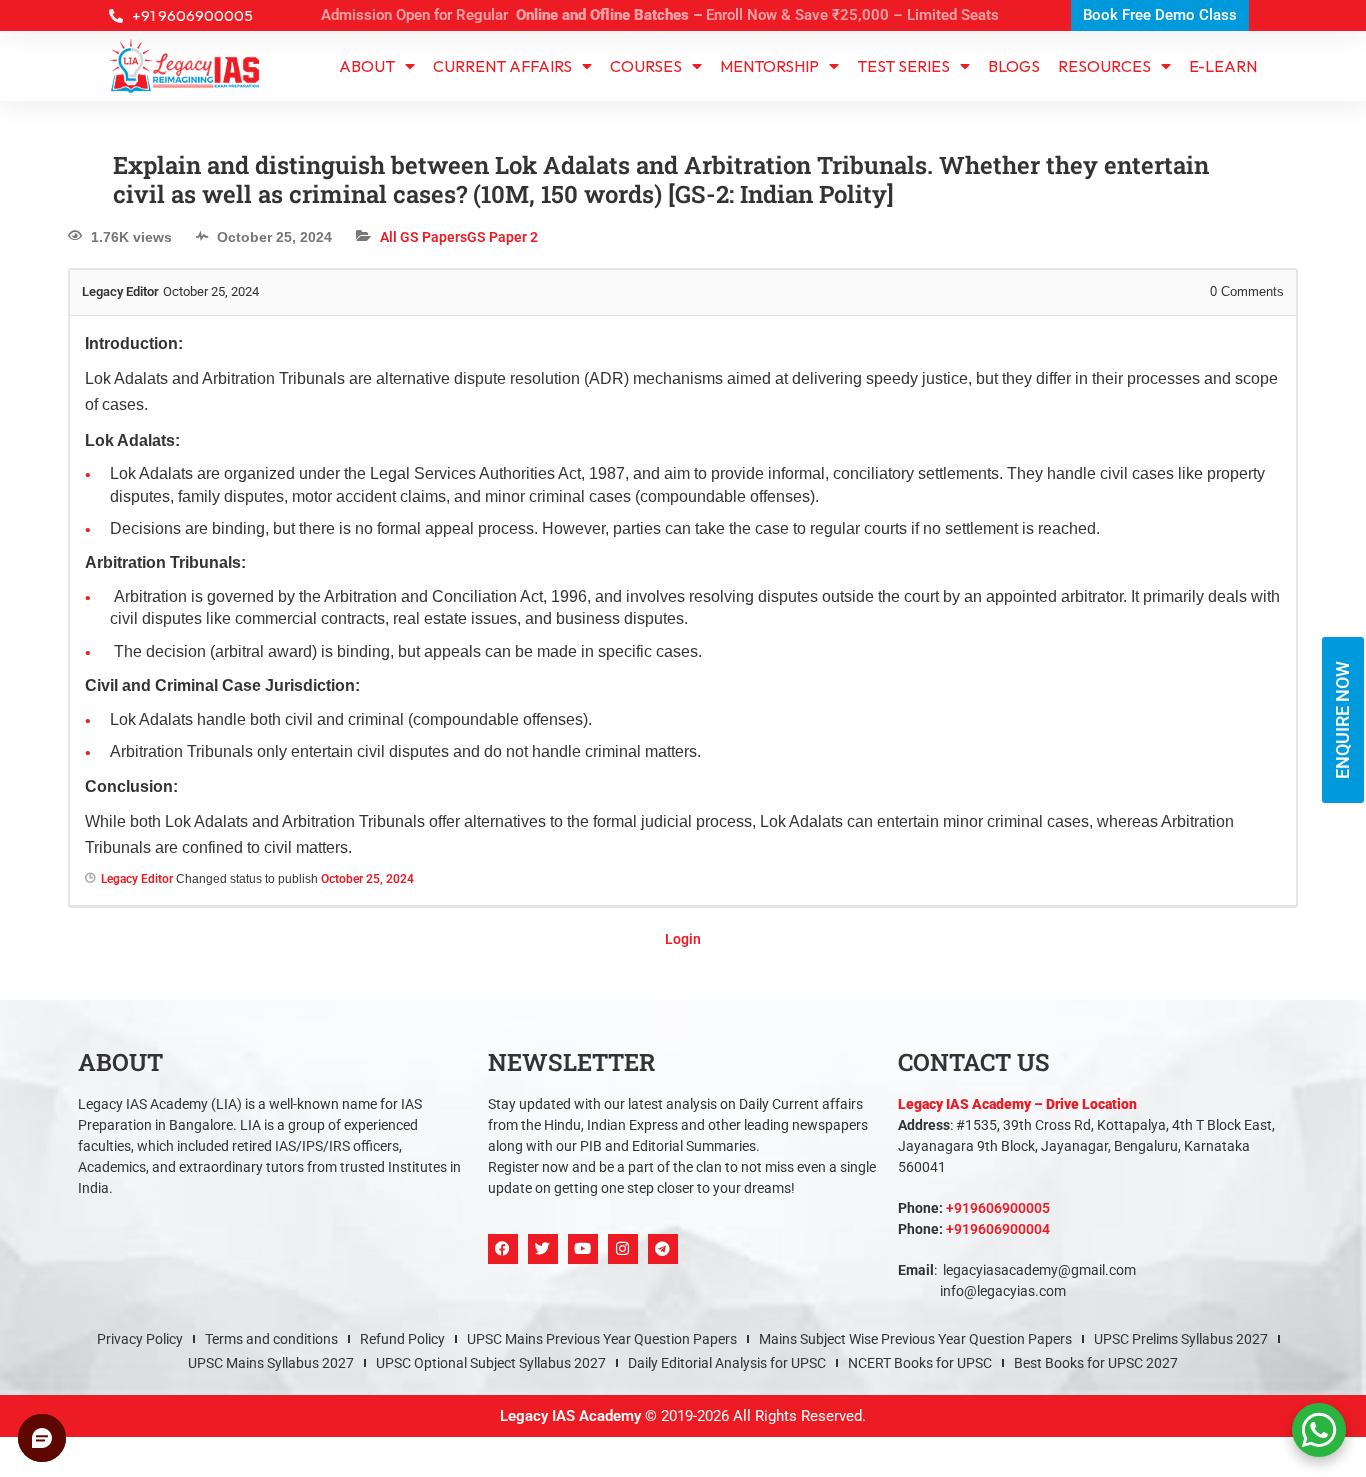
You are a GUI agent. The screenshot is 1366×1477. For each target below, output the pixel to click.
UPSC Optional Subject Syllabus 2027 (491, 816)
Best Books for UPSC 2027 (1096, 816)
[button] (683, 938)
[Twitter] (543, 702)
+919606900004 (998, 682)
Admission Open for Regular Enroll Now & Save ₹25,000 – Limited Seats (660, 15)
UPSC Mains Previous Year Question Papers (602, 792)
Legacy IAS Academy (570, 869)
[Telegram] (663, 702)
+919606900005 (998, 661)
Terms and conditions (271, 792)
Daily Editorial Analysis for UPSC (727, 816)
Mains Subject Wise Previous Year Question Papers (915, 792)
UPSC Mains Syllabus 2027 (271, 816)
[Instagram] (623, 702)
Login (683, 392)
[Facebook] (503, 702)
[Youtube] (583, 702)
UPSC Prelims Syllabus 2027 (1181, 792)
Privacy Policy (140, 792)
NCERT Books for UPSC (920, 816)
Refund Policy (402, 792)
